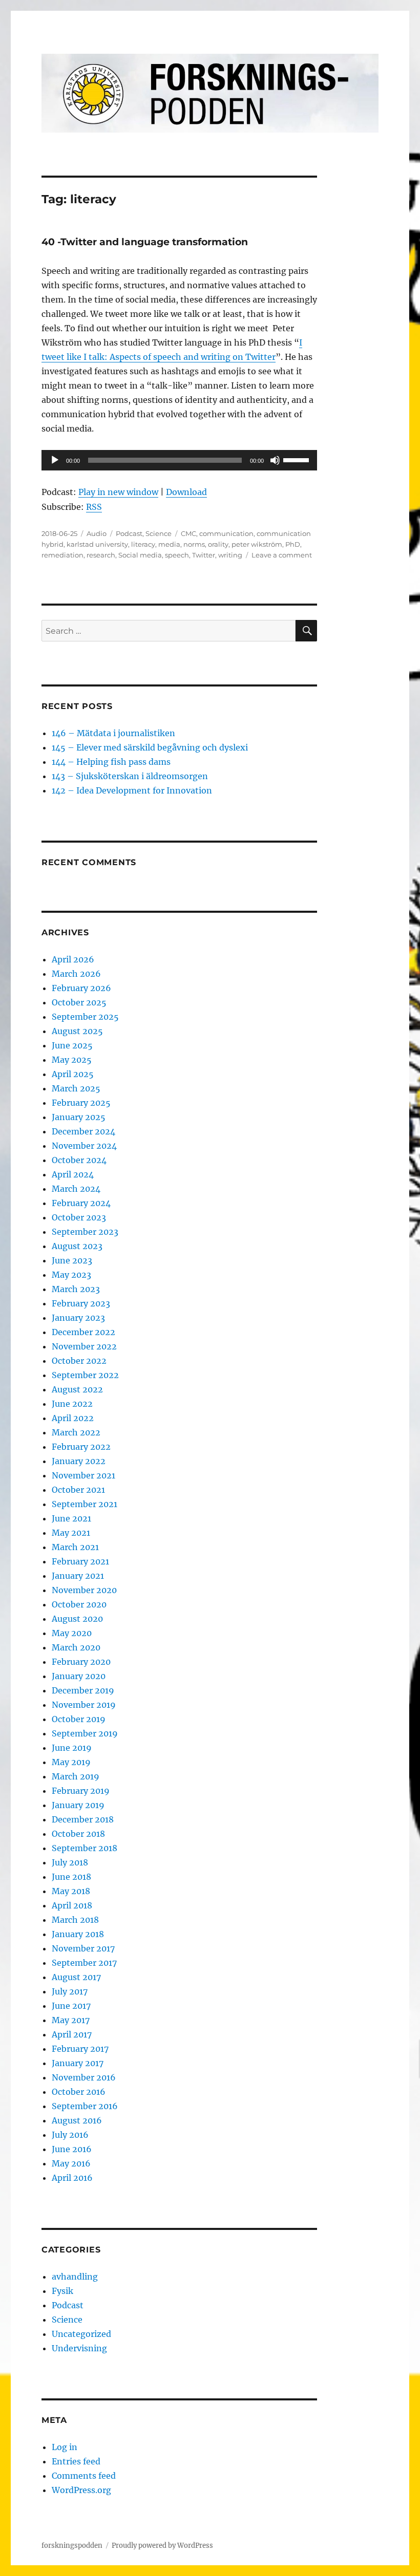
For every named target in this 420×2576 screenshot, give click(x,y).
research (101, 555)
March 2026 (76, 974)
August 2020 (77, 1619)
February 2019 (81, 1791)
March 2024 (76, 1189)
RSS (94, 507)
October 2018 (78, 1834)
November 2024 (84, 1146)
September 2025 (85, 1017)
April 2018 (72, 1905)
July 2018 (70, 1862)
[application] (180, 460)
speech (177, 555)
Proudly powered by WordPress (162, 2546)
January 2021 (78, 1576)
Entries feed (76, 2461)
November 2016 (84, 2077)
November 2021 (83, 1475)
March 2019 (76, 1776)
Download (186, 492)
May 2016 (71, 2163)
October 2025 (79, 1002)
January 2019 (78, 1805)
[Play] (55, 460)
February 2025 (81, 1103)
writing (230, 555)
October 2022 (79, 1361)
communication (226, 533)
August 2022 (77, 1389)
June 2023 (72, 1260)
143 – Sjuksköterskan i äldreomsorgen (130, 776)
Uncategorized (81, 2334)
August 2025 (77, 1031)
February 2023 (81, 1303)
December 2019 (83, 1690)
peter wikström (257, 544)
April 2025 (73, 1074)
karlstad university (97, 544)
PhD (293, 544)
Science (159, 533)
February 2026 (81, 988)
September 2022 (85, 1375)
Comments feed (84, 2476)
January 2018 (78, 1934)
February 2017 (80, 2049)
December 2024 (83, 1131)
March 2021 (75, 1547)
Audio (97, 533)
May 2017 (71, 2020)
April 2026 (73, 959)
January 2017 (78, 2063)
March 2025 (76, 1088)
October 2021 (78, 1490)
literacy (143, 544)
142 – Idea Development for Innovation (132, 790)
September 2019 (85, 1733)
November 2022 (84, 1346)
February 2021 (80, 1561)
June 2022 (72, 1404)
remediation (62, 555)
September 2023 (85, 1232)
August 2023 (77, 1246)
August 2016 (77, 2120)
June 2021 (71, 1518)
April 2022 (73, 1418)
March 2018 (75, 1920)
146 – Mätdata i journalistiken (113, 733)
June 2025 (72, 1045)
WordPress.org (81, 2490)
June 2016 (72, 2149)
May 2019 (71, 1762)
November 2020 (84, 1590)
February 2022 (81, 1447)
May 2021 (71, 1533)
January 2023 (78, 1318)
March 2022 (76, 1432)
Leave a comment (282, 555)
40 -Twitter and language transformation (145, 242)
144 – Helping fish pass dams (111, 762)
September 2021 (85, 1504)
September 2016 (85, 2106)
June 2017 (71, 2006)
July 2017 (70, 1991)
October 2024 (79, 1160)
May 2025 (72, 1060)
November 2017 (83, 1948)
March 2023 (76, 1289)
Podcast (129, 533)
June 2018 (71, 1877)
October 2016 (79, 2092)
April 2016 (72, 2178)
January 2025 (79, 1117)
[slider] (298, 459)
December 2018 (83, 1819)
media (169, 544)
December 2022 (83, 1332)
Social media (140, 555)
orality (218, 544)
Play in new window (118, 492)
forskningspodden (72, 2546)
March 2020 (76, 1647)
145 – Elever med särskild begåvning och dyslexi (150, 747)
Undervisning (79, 2348)
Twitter (204, 555)
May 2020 (72, 1633)
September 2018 (85, 1848)
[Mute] (275, 460)
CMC (188, 533)
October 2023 (79, 1217)
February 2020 (81, 1662)
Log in (65, 2447)
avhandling (75, 2277)
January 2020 (79, 1676)
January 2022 (79, 1461)
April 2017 (72, 2034)
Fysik (62, 2291)
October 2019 (79, 1719)
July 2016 (70, 2135)
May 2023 (71, 1275)
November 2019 (84, 1705)
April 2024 (73, 1174)
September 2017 (84, 1963)
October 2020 (79, 1604)
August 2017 (76, 1977)
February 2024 (81, 1203)
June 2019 (72, 1748)
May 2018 (71, 1891)
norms (194, 544)
